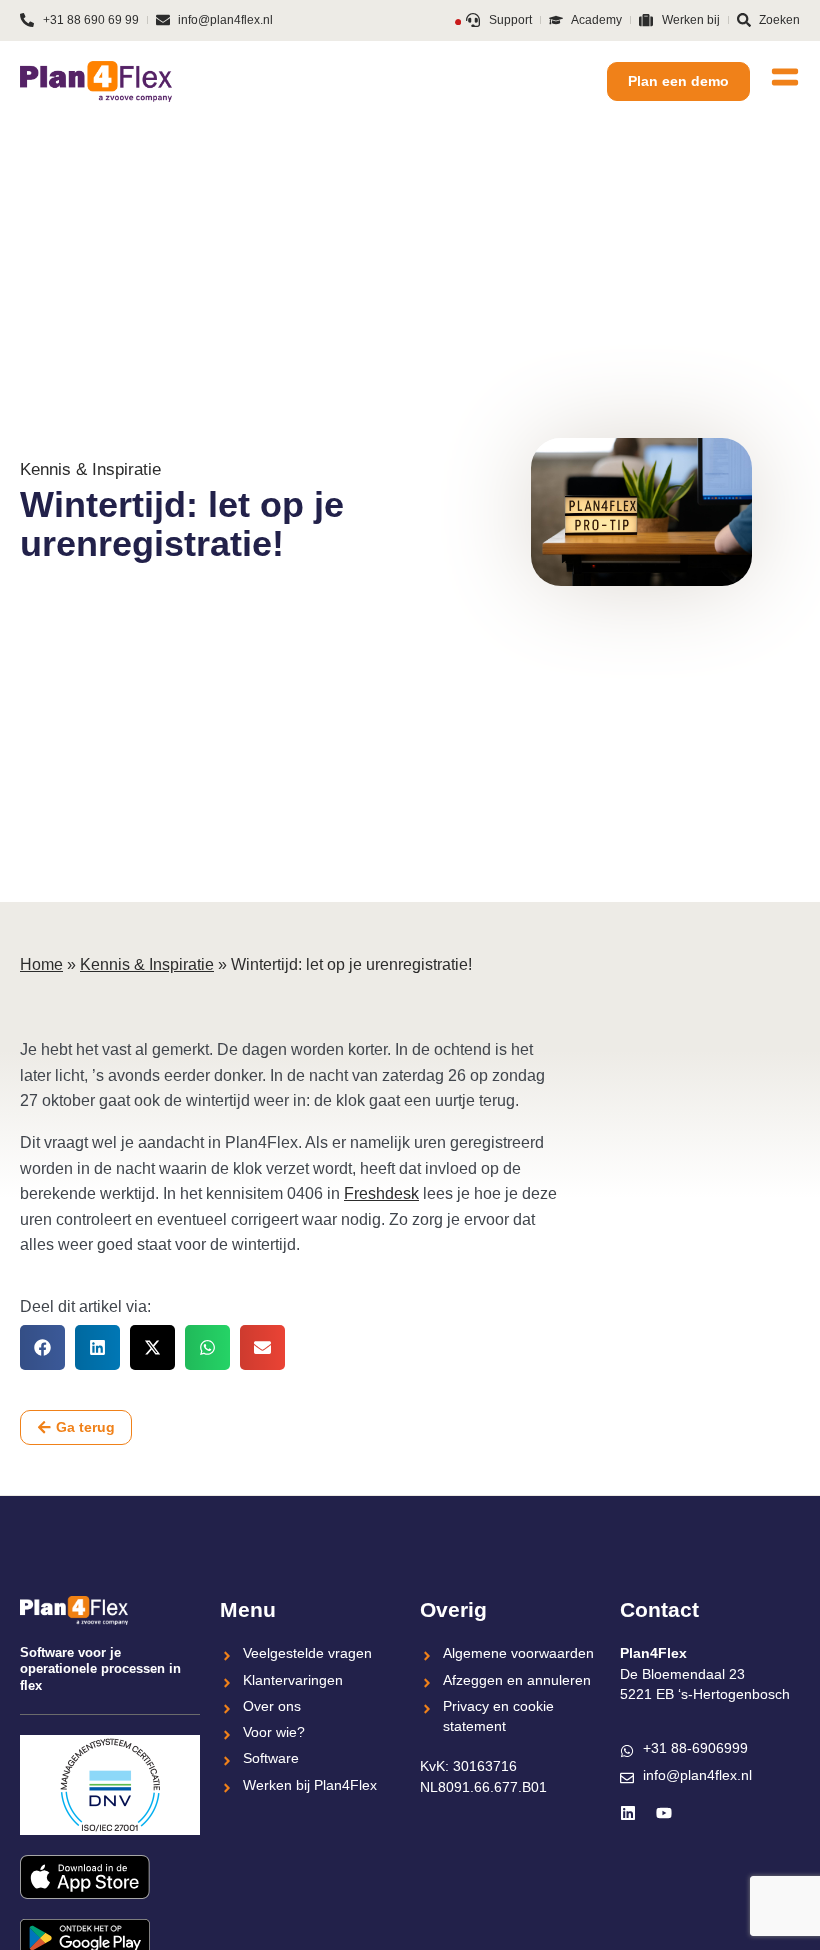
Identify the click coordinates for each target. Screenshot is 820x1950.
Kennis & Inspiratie (147, 964)
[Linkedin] (628, 1813)
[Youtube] (664, 1813)
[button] (42, 1347)
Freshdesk (381, 1193)
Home (41, 964)
